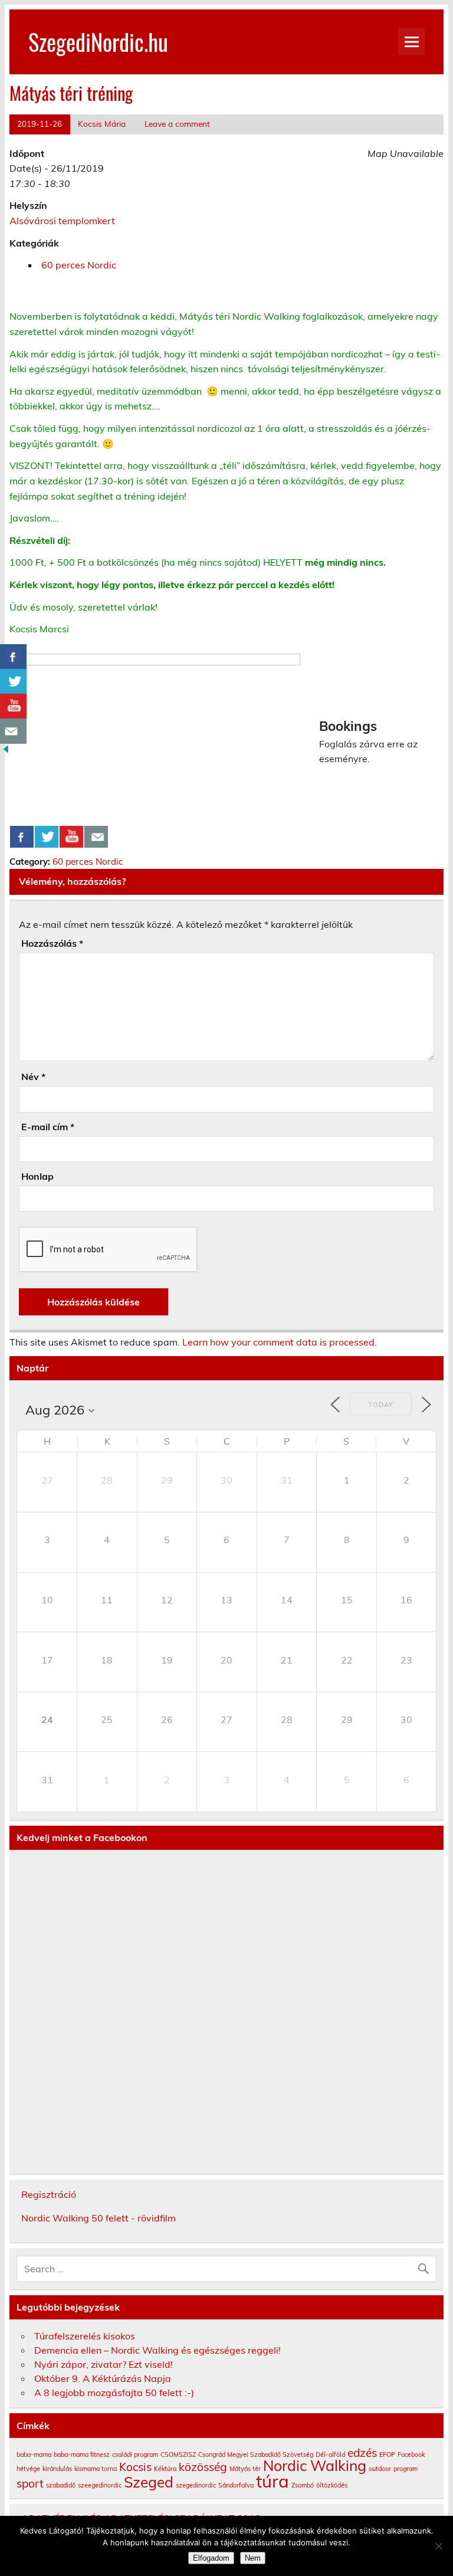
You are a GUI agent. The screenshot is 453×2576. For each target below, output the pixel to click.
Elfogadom (211, 2558)
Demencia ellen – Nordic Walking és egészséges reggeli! (157, 2350)
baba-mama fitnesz (82, 2454)
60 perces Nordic (79, 265)
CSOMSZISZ (178, 2454)
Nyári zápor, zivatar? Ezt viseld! (104, 2364)
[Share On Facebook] (22, 837)
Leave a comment (177, 124)
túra (273, 2481)
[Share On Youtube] (71, 837)
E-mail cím (48, 1127)
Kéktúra (165, 2469)
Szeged (149, 2482)
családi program (135, 2454)
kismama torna (96, 2469)
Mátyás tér (245, 2469)
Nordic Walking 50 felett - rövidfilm (99, 2218)
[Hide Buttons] (6, 752)
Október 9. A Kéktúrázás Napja (103, 2378)
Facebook (411, 2454)
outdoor (380, 2469)
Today (381, 1405)
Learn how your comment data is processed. (280, 1342)
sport (30, 2483)
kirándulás (57, 2469)
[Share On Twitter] (47, 837)
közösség (203, 2467)
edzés (362, 2453)
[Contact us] (96, 837)
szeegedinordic (100, 2485)
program (406, 2469)
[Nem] (438, 2546)
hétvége (28, 2469)
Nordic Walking (315, 2465)
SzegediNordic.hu (98, 42)
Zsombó (303, 2485)
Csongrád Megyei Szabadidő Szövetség (256, 2454)
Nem (253, 2558)
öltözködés (332, 2485)
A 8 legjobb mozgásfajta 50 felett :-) (114, 2393)
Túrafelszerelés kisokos (85, 2336)
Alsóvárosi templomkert (62, 221)
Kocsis (135, 2467)
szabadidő (61, 2485)
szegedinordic (196, 2485)
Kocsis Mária (102, 124)
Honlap (37, 1176)
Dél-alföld (330, 2454)
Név (33, 1077)
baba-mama (34, 2454)
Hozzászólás (52, 943)
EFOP (387, 2454)
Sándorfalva (236, 2485)
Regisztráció (49, 2194)
